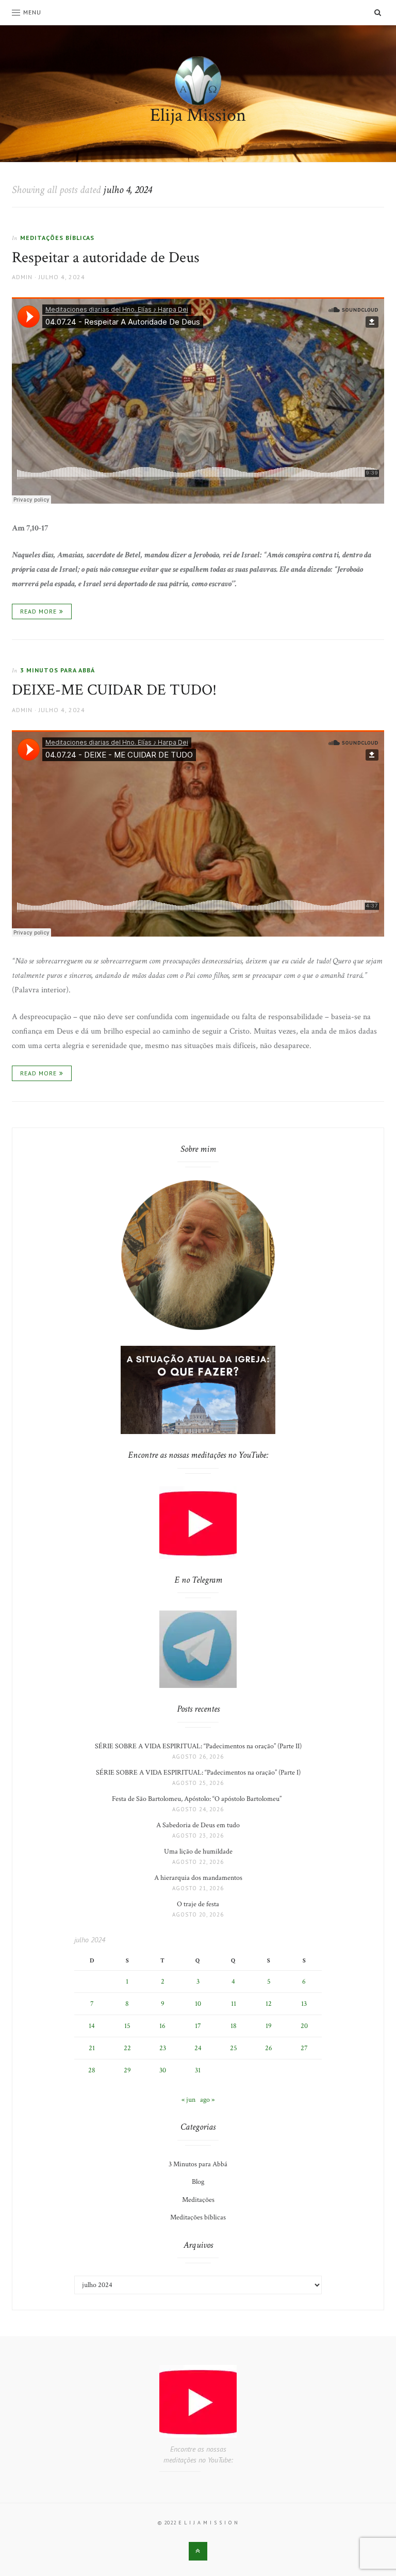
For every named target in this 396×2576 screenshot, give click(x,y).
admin (22, 277)
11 (234, 2004)
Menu (32, 12)
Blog (198, 2182)
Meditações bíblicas (57, 238)
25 (234, 2048)
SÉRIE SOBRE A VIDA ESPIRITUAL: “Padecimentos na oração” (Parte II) (198, 1746)
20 (304, 2026)
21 (92, 2048)
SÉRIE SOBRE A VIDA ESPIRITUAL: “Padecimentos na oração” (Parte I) (198, 1773)
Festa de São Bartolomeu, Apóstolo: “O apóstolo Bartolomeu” (198, 1799)
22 (127, 2048)
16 (162, 2026)
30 (163, 2070)
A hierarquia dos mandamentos (198, 1878)
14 (92, 2026)
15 (127, 2026)
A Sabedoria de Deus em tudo (198, 1825)
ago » (207, 2100)
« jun (188, 2100)
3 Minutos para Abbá (57, 670)
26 (269, 2048)
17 (198, 2026)
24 (198, 2048)
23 (163, 2048)
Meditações (198, 2200)
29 (127, 2070)
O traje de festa (198, 1904)
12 (269, 2004)
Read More (38, 611)
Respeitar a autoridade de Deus (106, 258)
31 (198, 2070)
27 (304, 2048)
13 (304, 2004)
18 (234, 2026)
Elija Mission (198, 115)
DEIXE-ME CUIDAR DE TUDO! (114, 690)
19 (269, 2026)
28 (92, 2070)
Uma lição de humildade (198, 1852)
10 (198, 2004)
